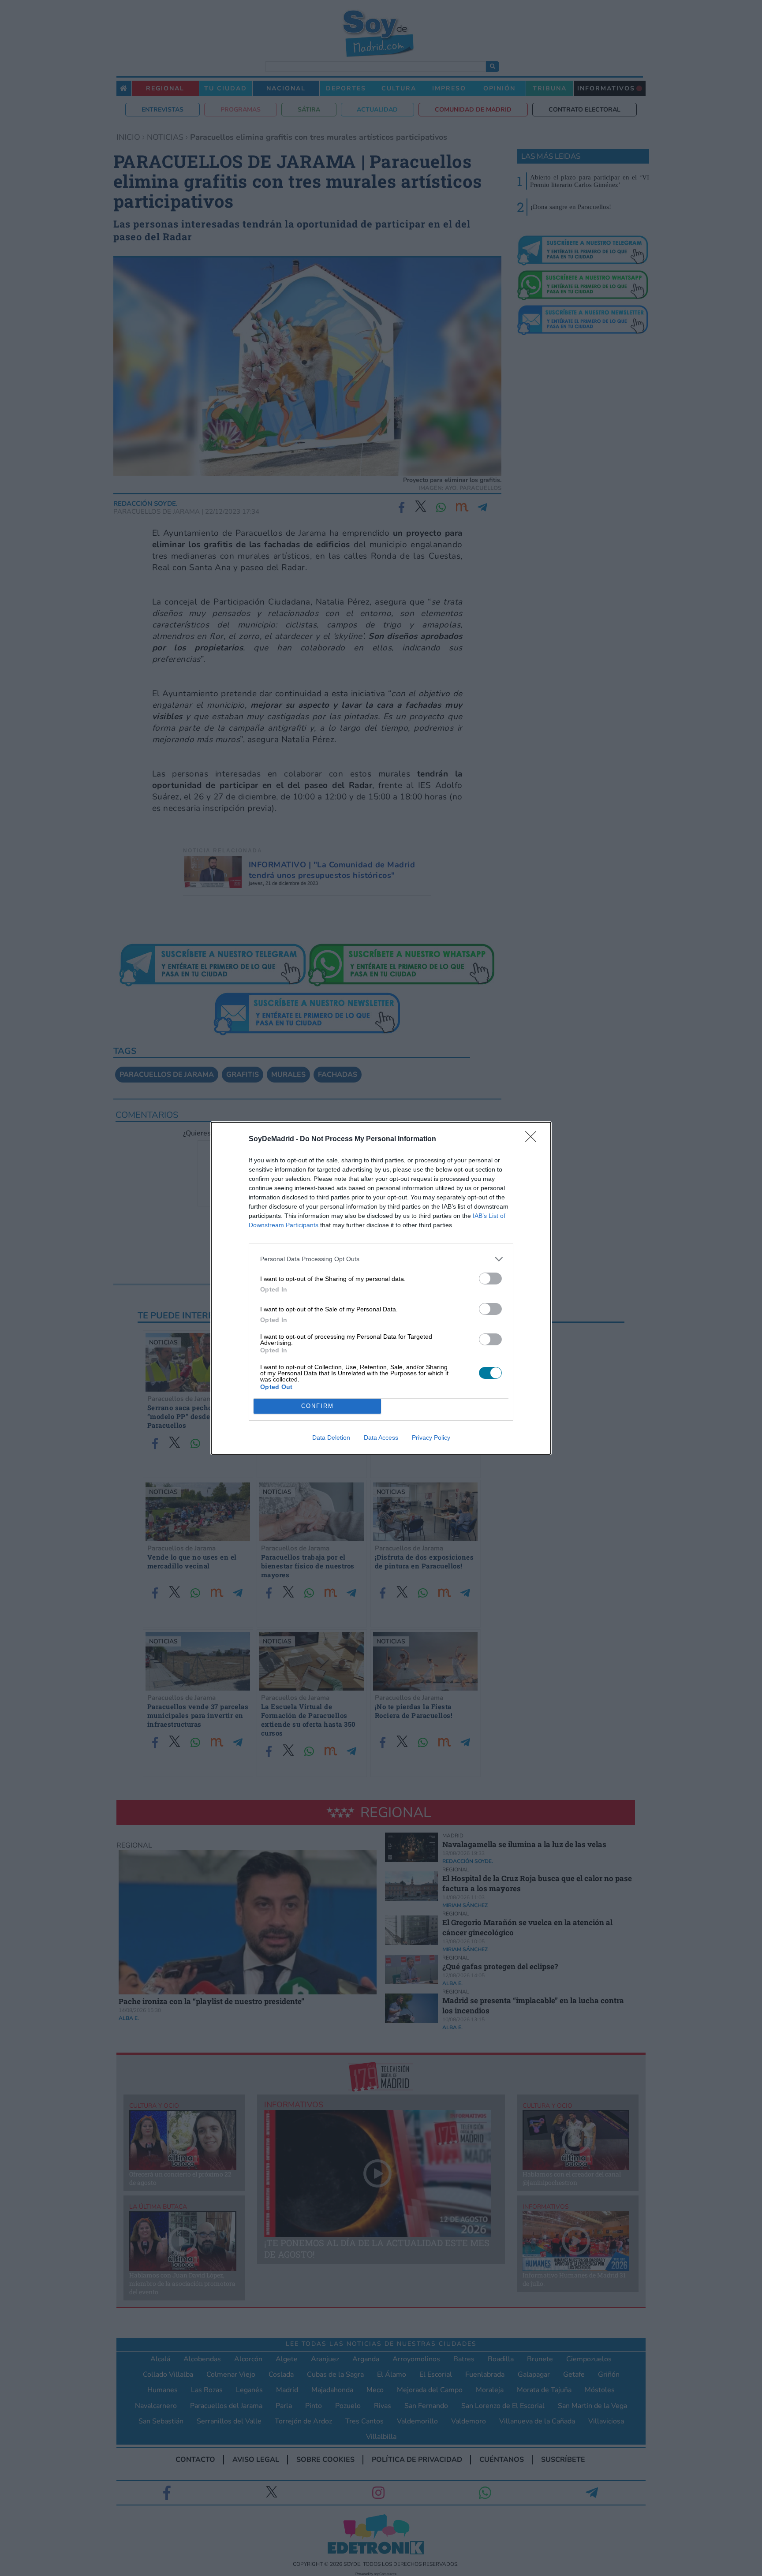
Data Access (381, 1437)
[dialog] (381, 1288)
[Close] (534, 1139)
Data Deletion (331, 1437)
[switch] (490, 1279)
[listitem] (381, 1259)
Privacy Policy (431, 1437)
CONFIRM (317, 1406)
